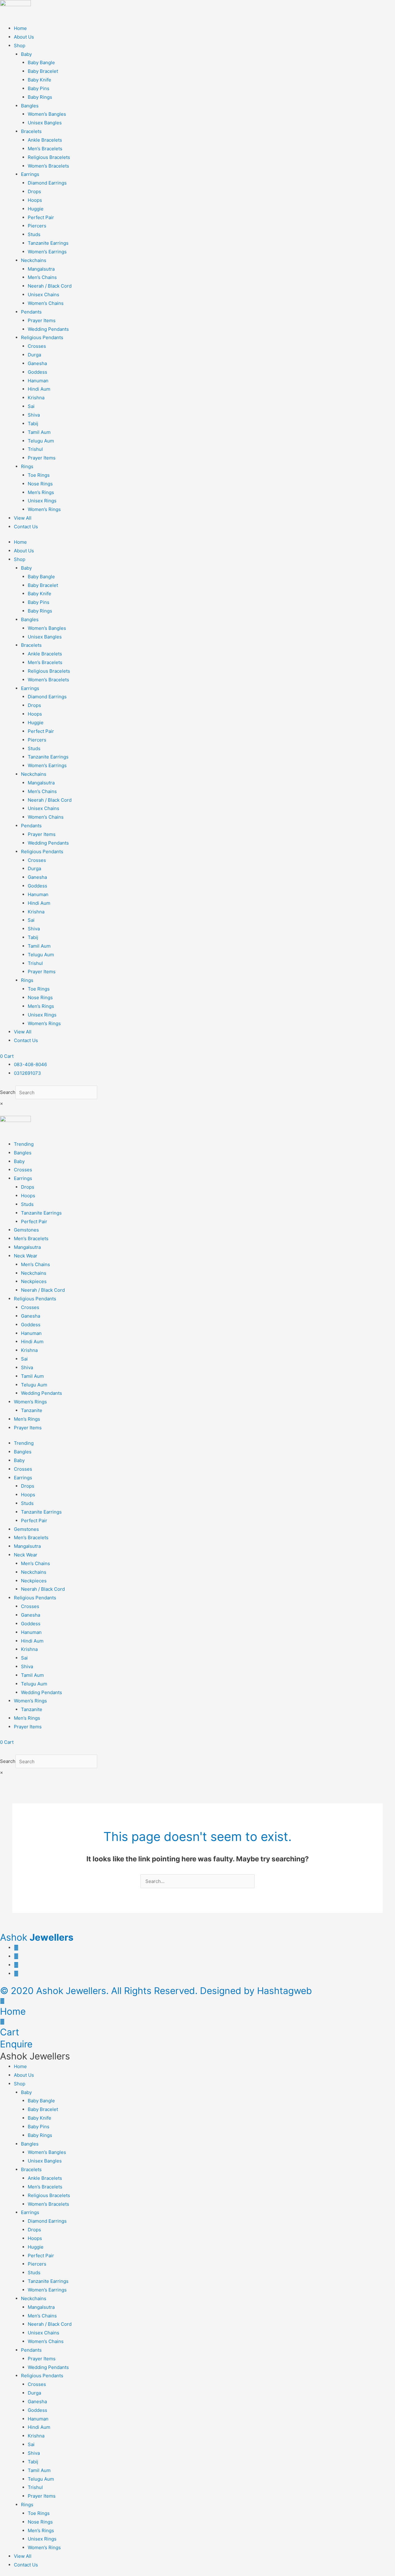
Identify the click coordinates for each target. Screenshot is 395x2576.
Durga (34, 355)
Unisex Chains (44, 295)
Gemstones (26, 1230)
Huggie (36, 209)
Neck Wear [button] (26, 1256)
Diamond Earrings (47, 183)
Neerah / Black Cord (50, 286)
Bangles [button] (30, 106)
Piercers (37, 226)
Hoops (35, 200)
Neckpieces (34, 1281)
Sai (31, 406)
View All (23, 518)
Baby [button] (26, 54)
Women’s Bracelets (48, 166)
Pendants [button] (31, 312)
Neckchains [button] (34, 260)
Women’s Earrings (47, 252)
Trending (24, 1144)
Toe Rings (39, 475)
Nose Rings (40, 484)
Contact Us (26, 527)
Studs (34, 234)
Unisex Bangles (45, 123)
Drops (34, 191)
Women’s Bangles (47, 114)
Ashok (37, 1937)
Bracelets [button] (31, 131)
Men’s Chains (42, 277)
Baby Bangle (41, 62)
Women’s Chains (46, 303)
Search (8, 1093)
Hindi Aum (39, 389)
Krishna (36, 398)
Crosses (37, 346)
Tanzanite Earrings (48, 243)
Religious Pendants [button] (42, 337)
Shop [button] (20, 46)
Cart (10, 2032)
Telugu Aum (41, 441)
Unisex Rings (42, 501)
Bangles (23, 1153)
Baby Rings (40, 97)
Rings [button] (27, 466)
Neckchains (34, 1273)
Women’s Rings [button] (30, 1402)
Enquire (16, 2044)
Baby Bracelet (43, 71)
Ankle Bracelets (45, 140)
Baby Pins (39, 88)
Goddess (37, 372)
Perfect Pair (41, 217)
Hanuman (38, 381)
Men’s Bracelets (45, 149)
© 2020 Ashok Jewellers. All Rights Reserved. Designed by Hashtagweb (156, 1991)
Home (20, 28)
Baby (19, 1161)
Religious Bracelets (49, 157)
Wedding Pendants (48, 329)
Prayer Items (42, 320)
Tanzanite (32, 1410)
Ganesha (37, 363)
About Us (24, 37)
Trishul (35, 449)
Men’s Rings (41, 492)
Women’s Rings (44, 509)
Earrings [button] (30, 174)
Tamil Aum (39, 432)
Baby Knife (39, 80)
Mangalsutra (41, 269)
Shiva (34, 415)
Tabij (33, 424)
